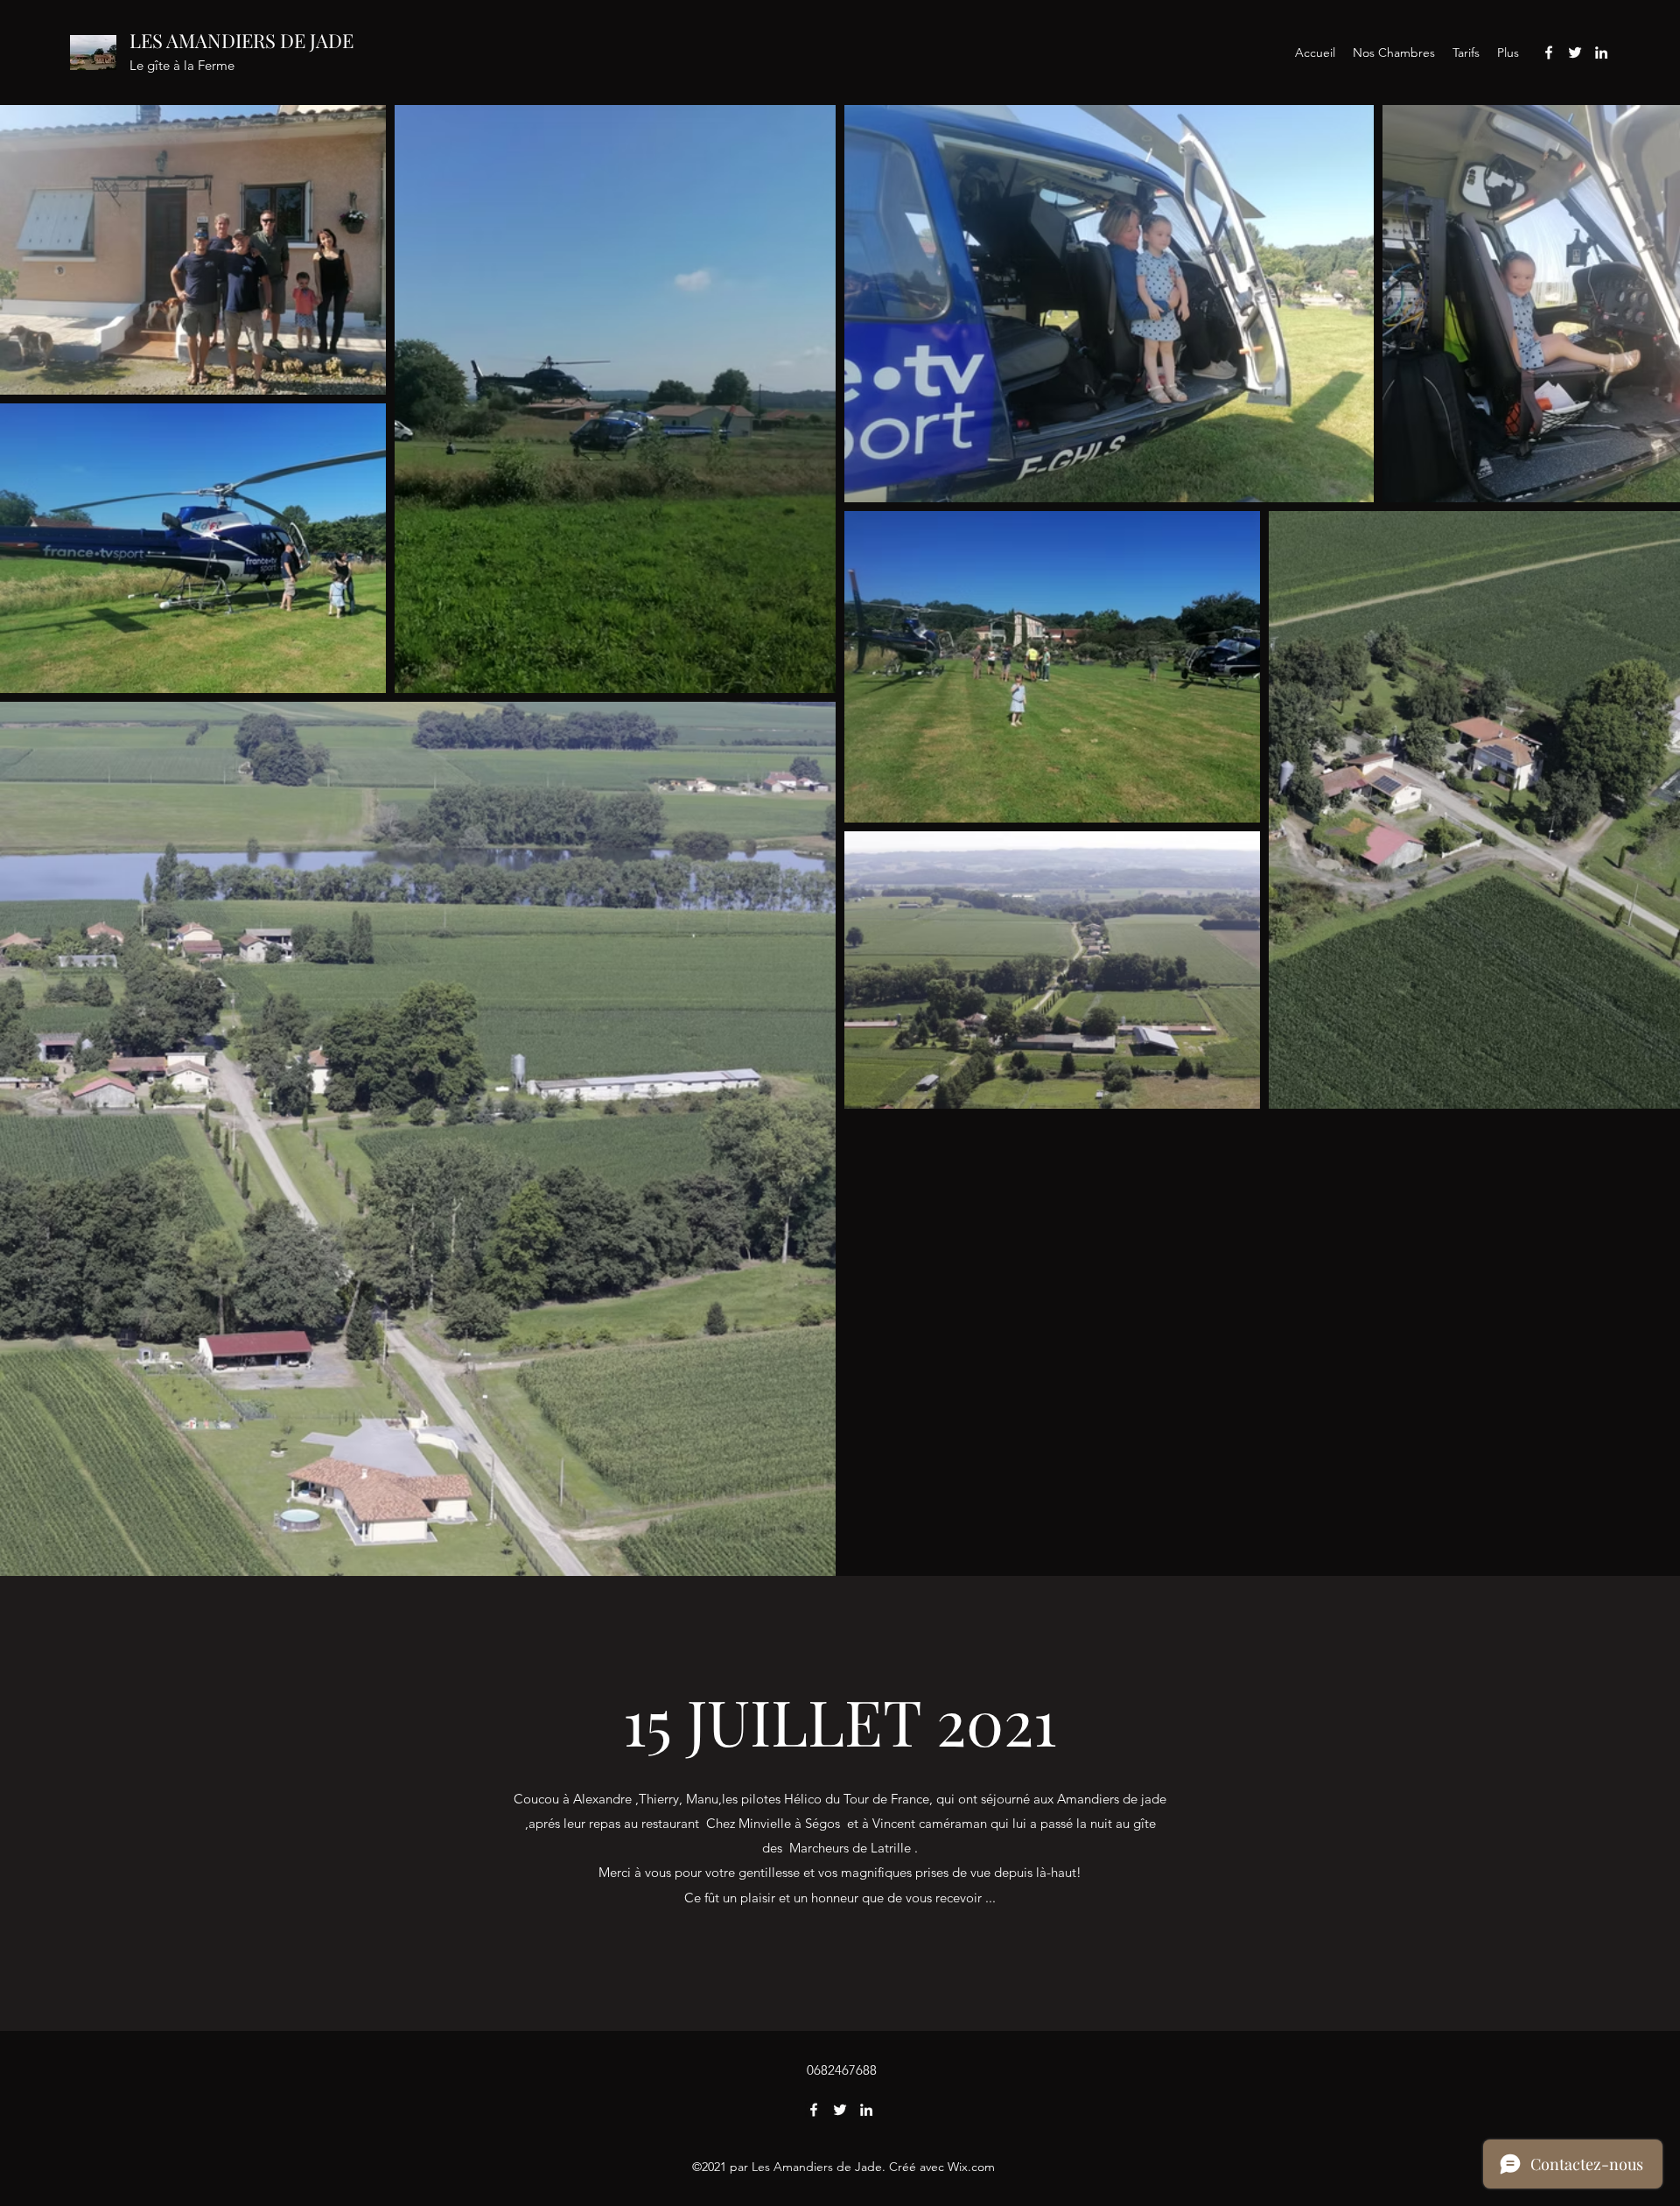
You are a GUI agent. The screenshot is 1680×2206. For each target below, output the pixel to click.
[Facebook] (1549, 53)
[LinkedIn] (1601, 53)
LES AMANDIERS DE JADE (241, 40)
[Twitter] (1575, 53)
